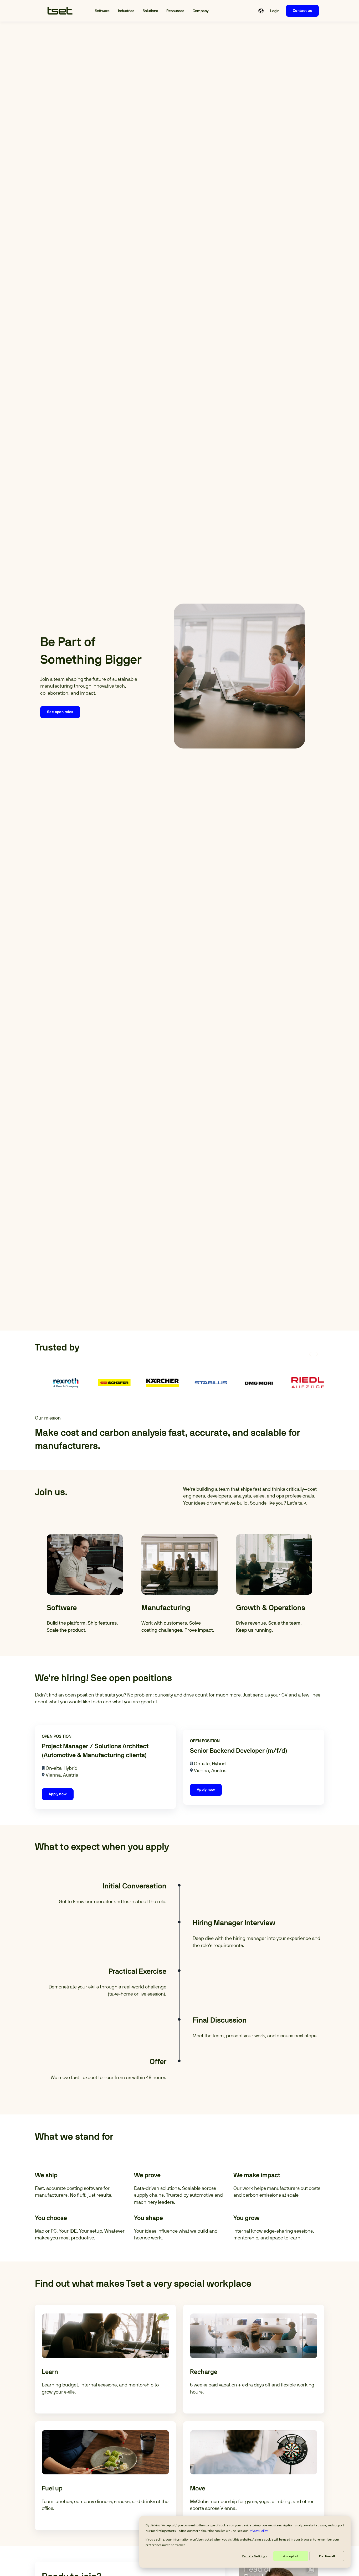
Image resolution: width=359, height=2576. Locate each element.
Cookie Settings (254, 2556)
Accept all (291, 2556)
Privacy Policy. (258, 2531)
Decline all (327, 2556)
